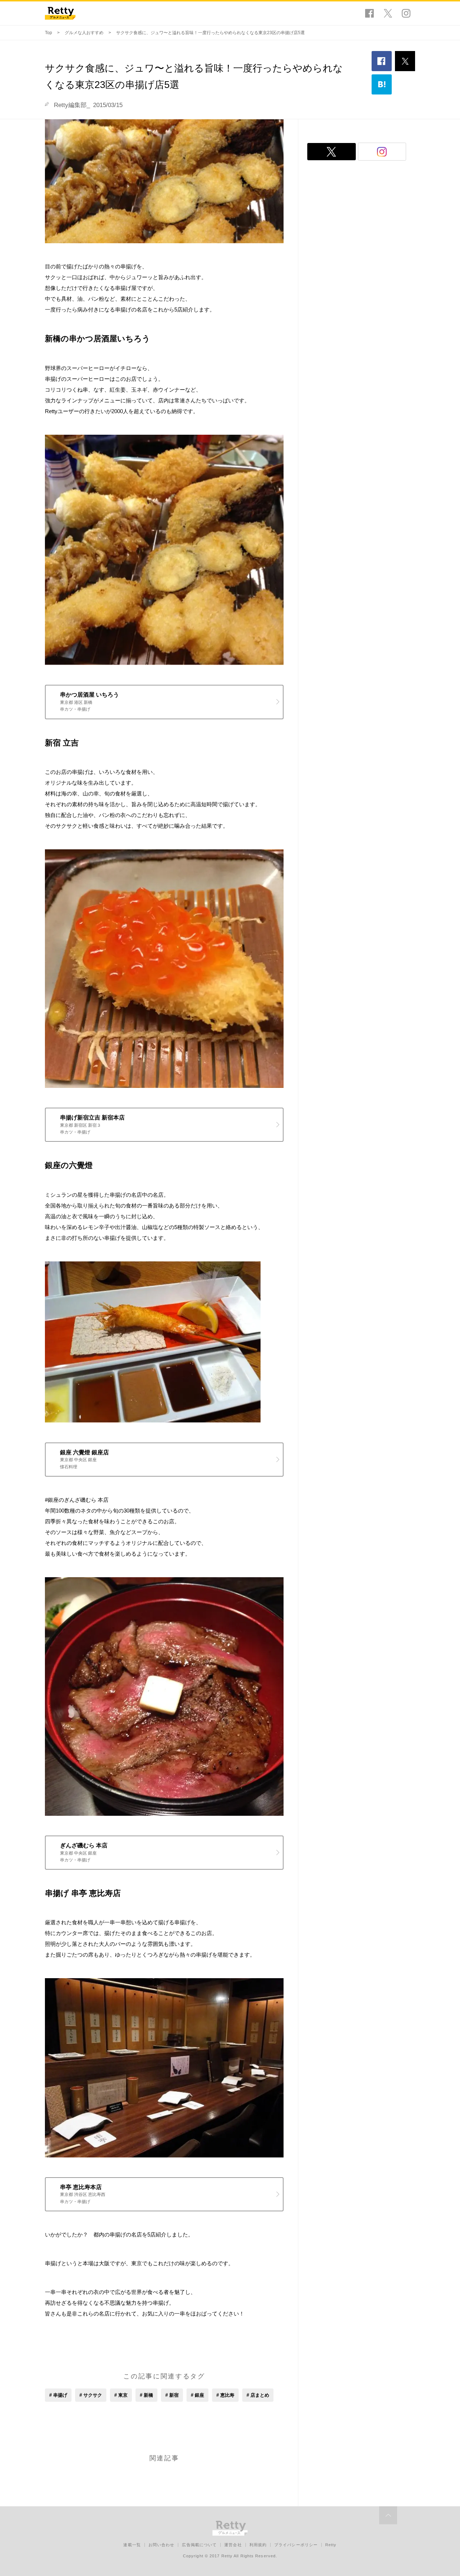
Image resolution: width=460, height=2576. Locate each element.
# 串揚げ (58, 2395)
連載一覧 (132, 2545)
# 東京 (121, 2395)
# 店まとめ (258, 2395)
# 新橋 (146, 2395)
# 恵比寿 (225, 2395)
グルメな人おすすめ (84, 33)
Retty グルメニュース (60, 13)
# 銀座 (197, 2395)
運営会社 (233, 2545)
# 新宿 (172, 2395)
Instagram (406, 13)
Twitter (388, 13)
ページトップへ (388, 2515)
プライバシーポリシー (296, 2545)
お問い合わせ (162, 2545)
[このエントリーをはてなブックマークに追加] (382, 84)
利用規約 (258, 2545)
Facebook (369, 13)
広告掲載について (199, 2545)
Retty (331, 2545)
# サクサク (91, 2395)
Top (49, 33)
